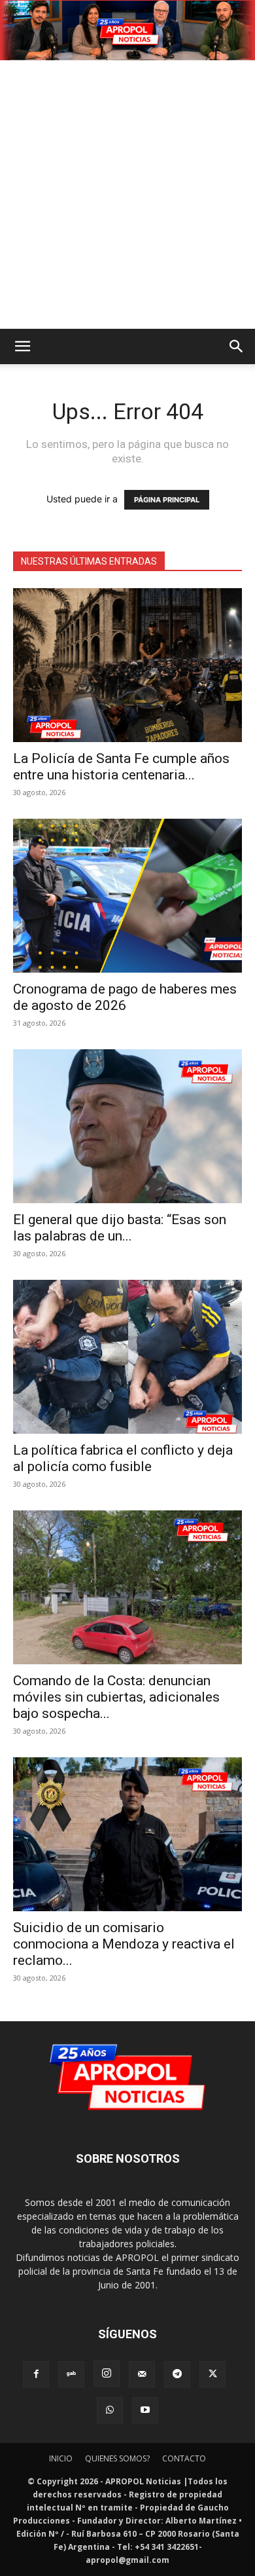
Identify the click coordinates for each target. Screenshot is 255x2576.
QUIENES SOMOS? (117, 2458)
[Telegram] (177, 2374)
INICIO (61, 2458)
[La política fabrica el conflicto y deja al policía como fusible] (127, 1357)
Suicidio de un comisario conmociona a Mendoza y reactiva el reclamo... (124, 1944)
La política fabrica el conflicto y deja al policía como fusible (123, 1458)
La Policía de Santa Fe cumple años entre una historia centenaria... (121, 767)
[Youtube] (145, 2410)
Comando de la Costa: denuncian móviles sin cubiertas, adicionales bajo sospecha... (116, 1697)
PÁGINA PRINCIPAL (167, 500)
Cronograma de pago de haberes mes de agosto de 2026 (125, 997)
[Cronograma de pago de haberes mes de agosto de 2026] (127, 896)
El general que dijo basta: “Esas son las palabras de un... (120, 1228)
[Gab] (71, 2374)
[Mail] (142, 2374)
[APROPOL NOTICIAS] (127, 30)
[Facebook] (36, 2374)
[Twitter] (212, 2374)
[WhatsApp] (110, 2410)
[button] (22, 346)
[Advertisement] (127, 195)
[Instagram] (107, 2374)
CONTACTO (184, 2458)
